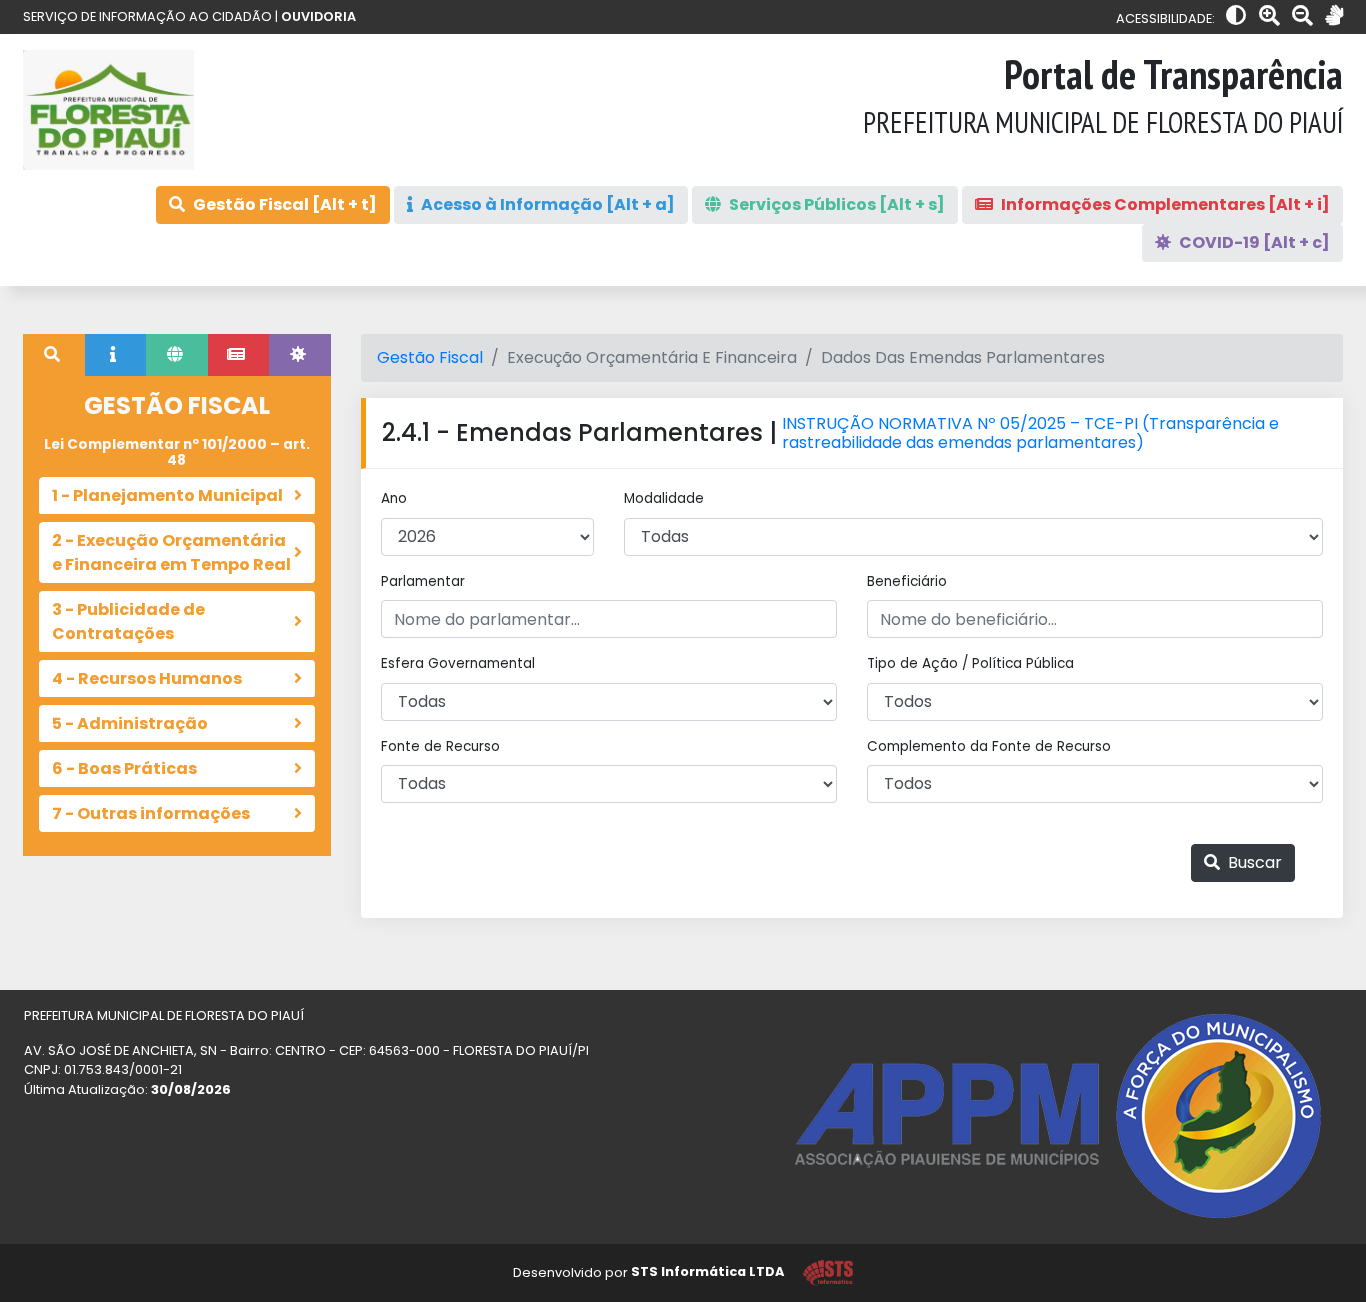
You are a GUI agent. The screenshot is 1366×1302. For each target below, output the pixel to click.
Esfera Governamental (458, 663)
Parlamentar (423, 581)
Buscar (1253, 862)
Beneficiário (907, 581)
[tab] (54, 355)
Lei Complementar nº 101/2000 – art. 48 (177, 452)
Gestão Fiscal (430, 357)
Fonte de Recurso (440, 746)
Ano (394, 498)
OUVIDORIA (318, 16)
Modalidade (664, 498)
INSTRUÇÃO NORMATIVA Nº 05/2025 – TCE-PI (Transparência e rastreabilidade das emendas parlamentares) (1030, 433)
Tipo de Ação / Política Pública (970, 663)
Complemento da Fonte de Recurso (989, 746)
